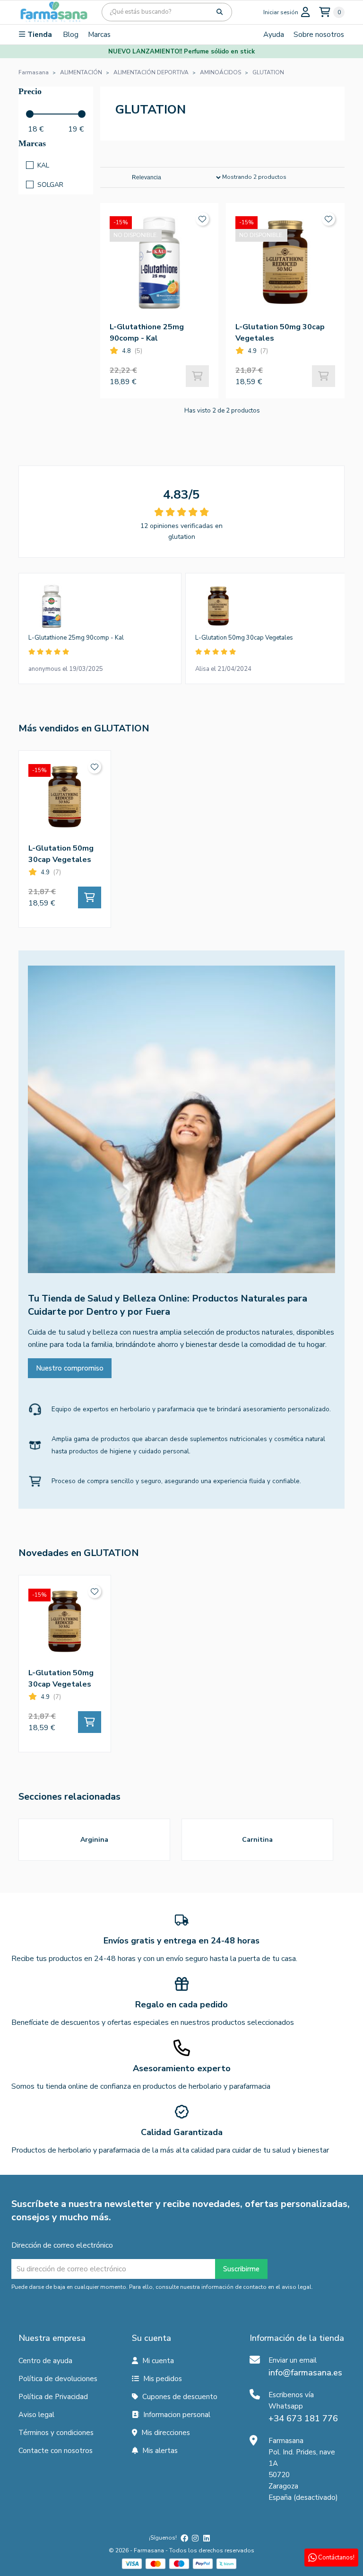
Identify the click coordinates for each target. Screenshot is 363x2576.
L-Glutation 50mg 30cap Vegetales (244, 638)
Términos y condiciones (56, 2433)
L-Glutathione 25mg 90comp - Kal (76, 638)
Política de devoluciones (58, 2379)
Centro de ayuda (45, 2361)
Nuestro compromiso (70, 1368)
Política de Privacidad (53, 2397)
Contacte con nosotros (56, 2451)
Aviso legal (36, 2415)
